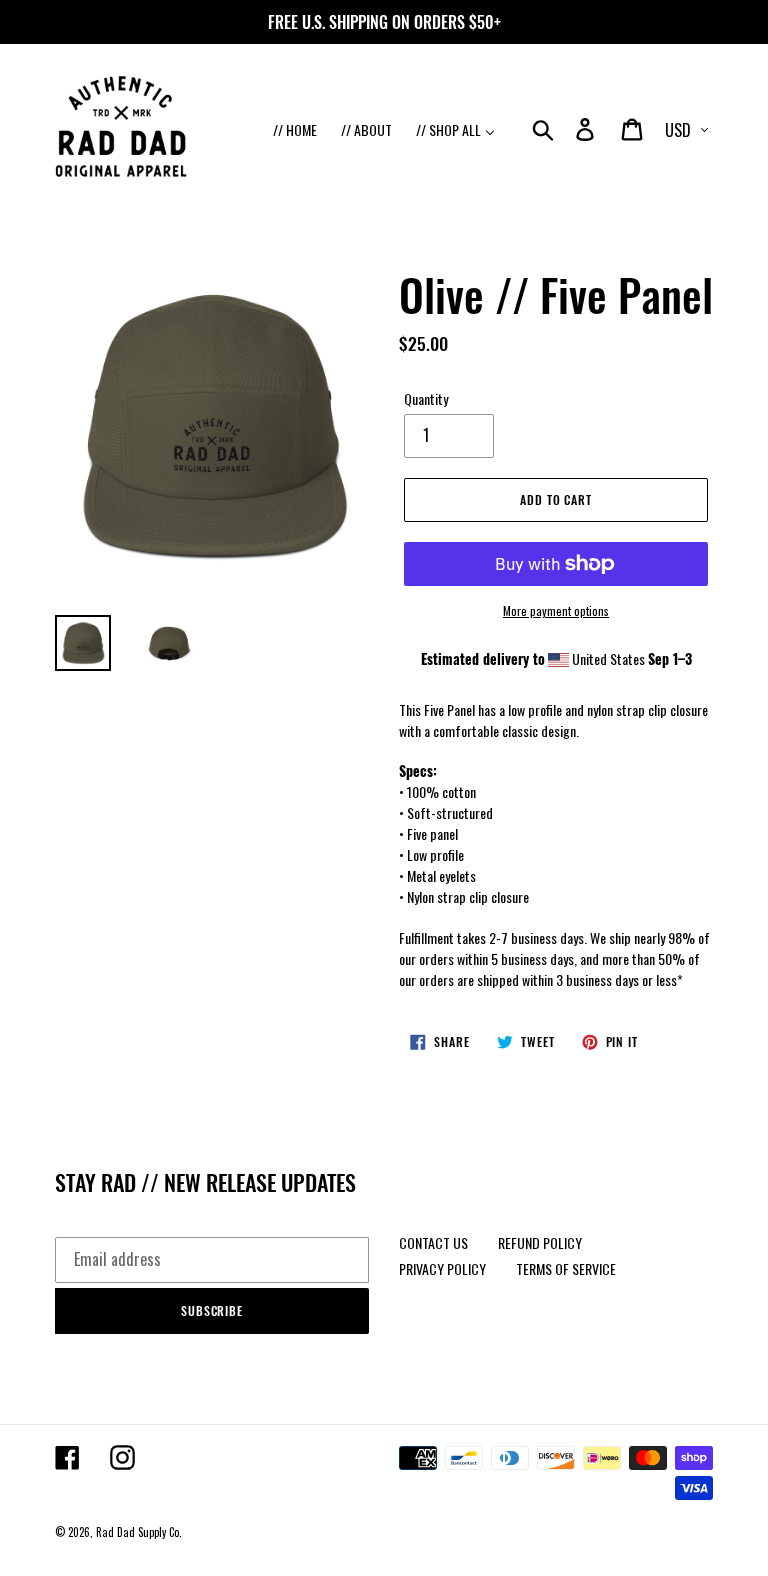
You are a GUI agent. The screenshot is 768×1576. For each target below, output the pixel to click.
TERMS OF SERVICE (566, 1268)
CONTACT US (433, 1242)
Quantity (426, 398)
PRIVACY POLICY (442, 1268)
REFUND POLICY (540, 1242)
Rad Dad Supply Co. (139, 1532)
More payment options (556, 610)
